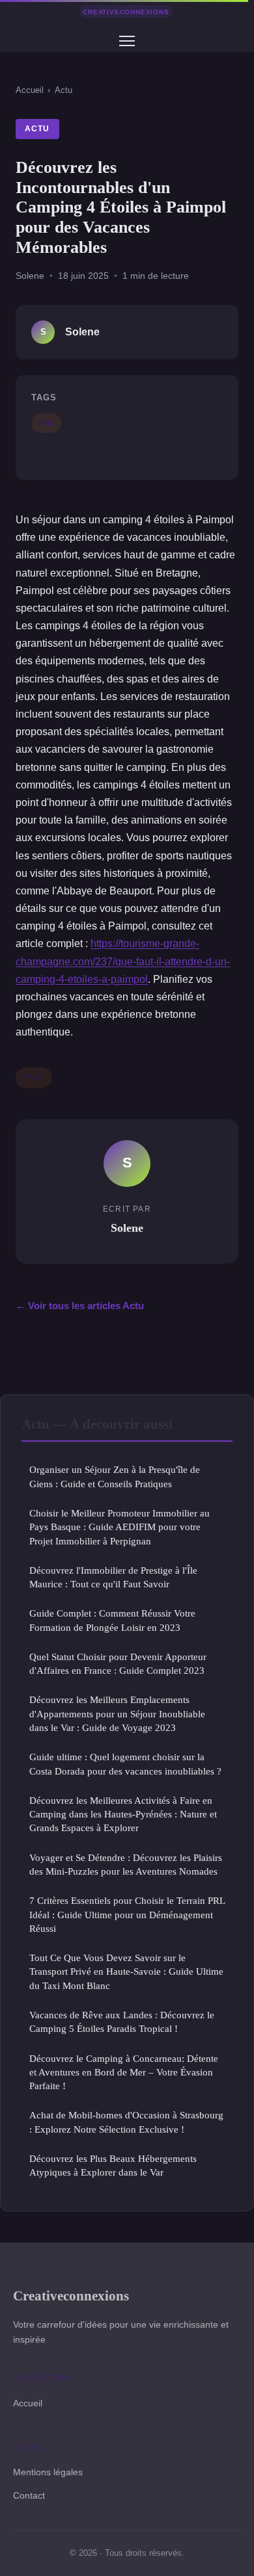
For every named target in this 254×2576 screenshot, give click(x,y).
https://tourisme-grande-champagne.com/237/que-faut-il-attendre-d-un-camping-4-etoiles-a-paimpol (123, 961)
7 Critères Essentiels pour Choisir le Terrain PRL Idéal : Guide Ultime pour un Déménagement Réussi (127, 1914)
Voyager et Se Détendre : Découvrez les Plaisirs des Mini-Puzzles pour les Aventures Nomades (126, 1864)
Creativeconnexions (71, 2296)
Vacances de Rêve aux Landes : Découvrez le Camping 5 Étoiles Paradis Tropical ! (122, 2022)
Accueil (30, 90)
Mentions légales (48, 2472)
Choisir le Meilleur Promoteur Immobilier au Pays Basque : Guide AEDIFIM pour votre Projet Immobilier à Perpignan (120, 1527)
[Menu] (127, 41)
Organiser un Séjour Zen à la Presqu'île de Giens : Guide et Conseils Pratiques (115, 1476)
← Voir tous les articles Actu (80, 1306)
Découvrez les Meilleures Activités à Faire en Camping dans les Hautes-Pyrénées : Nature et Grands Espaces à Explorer (123, 1814)
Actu (63, 90)
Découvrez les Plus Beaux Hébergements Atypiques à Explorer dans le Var (113, 2165)
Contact (29, 2495)
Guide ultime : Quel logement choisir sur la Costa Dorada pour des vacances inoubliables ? (125, 1763)
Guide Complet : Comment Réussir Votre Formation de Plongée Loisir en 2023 (112, 1620)
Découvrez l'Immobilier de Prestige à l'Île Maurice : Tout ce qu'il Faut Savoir (113, 1577)
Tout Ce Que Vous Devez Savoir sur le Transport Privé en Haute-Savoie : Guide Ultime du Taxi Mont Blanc (126, 1971)
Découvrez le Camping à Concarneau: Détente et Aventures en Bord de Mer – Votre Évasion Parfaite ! (124, 2072)
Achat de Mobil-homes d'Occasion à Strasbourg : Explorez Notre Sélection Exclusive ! (126, 2122)
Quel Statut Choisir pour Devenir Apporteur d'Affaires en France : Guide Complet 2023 (118, 1663)
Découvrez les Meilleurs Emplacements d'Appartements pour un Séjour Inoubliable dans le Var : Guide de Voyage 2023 (117, 1713)
